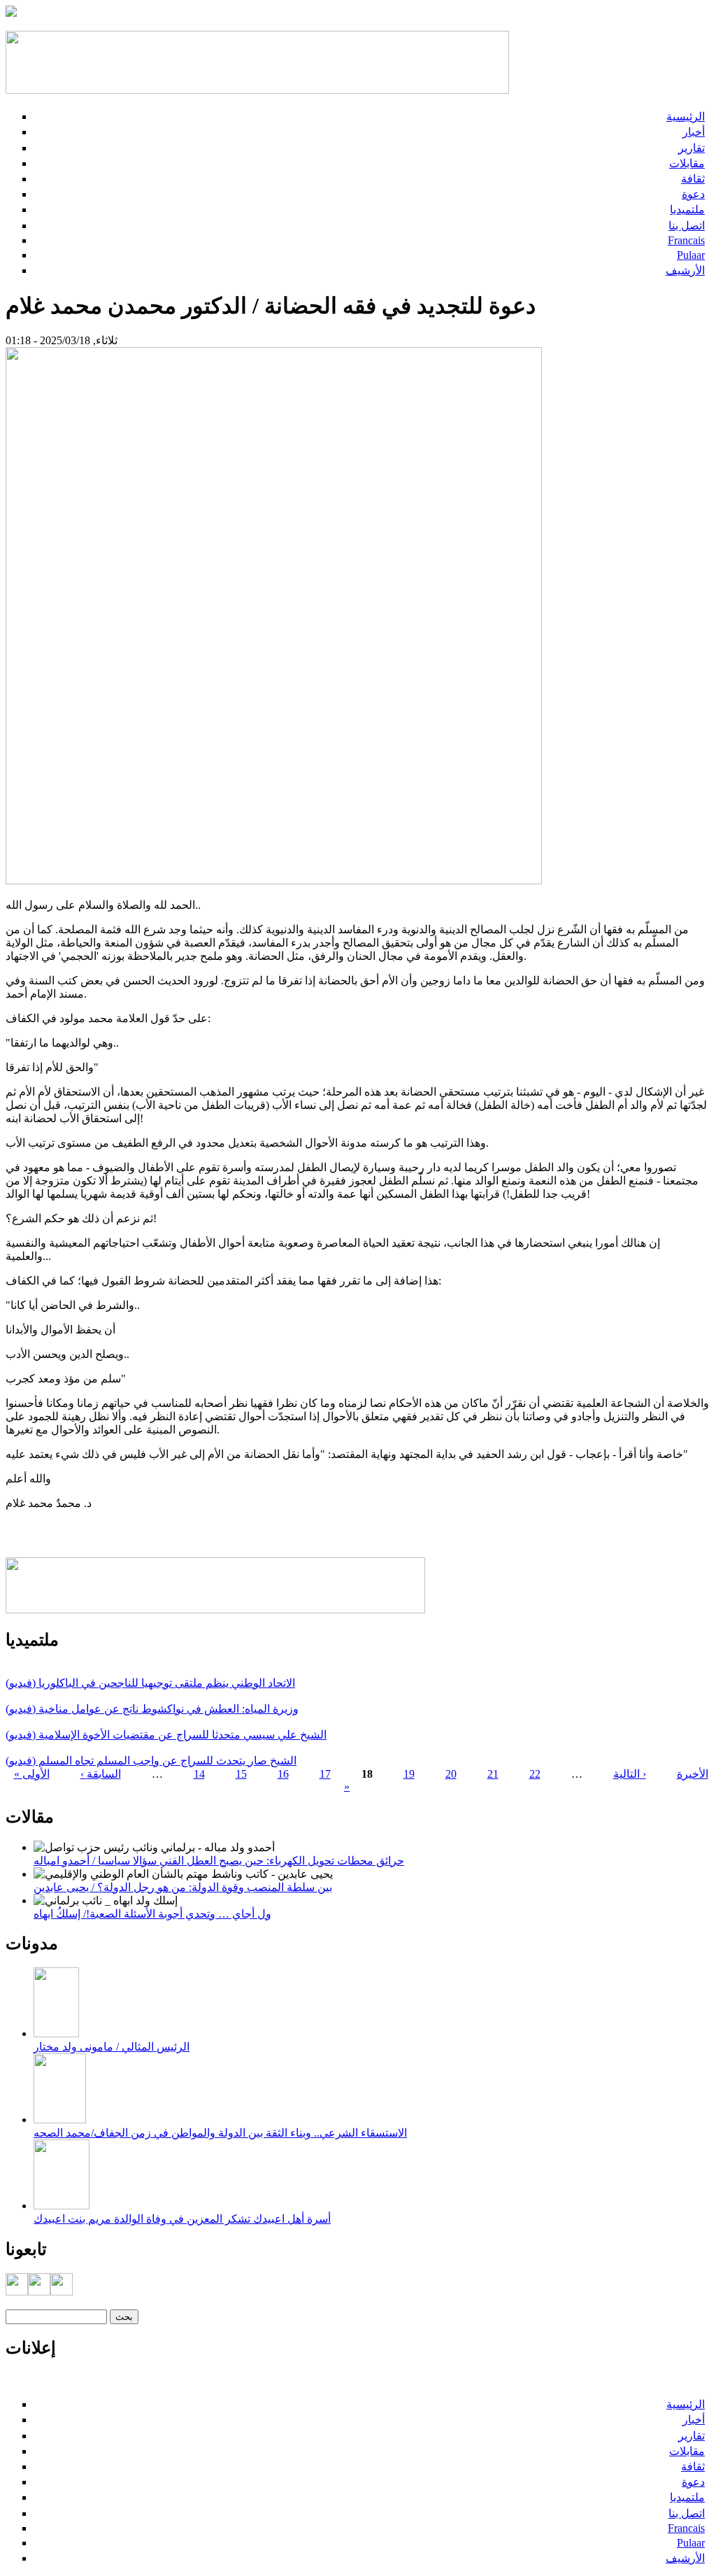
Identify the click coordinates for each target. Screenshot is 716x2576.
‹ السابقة (101, 1774)
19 (409, 1774)
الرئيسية (686, 116)
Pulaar (691, 255)
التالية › (630, 1774)
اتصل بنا (687, 226)
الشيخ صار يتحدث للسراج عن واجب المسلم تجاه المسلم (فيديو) (151, 1761)
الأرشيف (685, 270)
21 (493, 1774)
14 (199, 1774)
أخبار (694, 132)
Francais (686, 240)
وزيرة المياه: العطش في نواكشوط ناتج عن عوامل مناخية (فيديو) (152, 1709)
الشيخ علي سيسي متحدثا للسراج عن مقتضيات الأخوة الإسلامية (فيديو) (166, 1735)
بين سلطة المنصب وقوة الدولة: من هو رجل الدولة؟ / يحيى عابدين (183, 1887)
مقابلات (687, 163)
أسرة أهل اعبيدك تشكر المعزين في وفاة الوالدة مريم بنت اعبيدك (182, 2219)
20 (451, 1774)
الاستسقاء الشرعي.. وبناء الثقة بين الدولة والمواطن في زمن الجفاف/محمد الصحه (220, 2133)
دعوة (693, 194)
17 (325, 1774)
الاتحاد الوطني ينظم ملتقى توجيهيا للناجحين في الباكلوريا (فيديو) (150, 1683)
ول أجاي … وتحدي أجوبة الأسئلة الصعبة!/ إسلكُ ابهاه (152, 1914)
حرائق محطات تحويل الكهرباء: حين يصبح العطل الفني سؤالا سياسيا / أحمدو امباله (219, 1861)
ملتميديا (687, 210)
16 (283, 1774)
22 (535, 1774)
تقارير (692, 148)
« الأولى (32, 1774)
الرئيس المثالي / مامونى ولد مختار (112, 2047)
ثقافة (693, 179)
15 (241, 1774)
